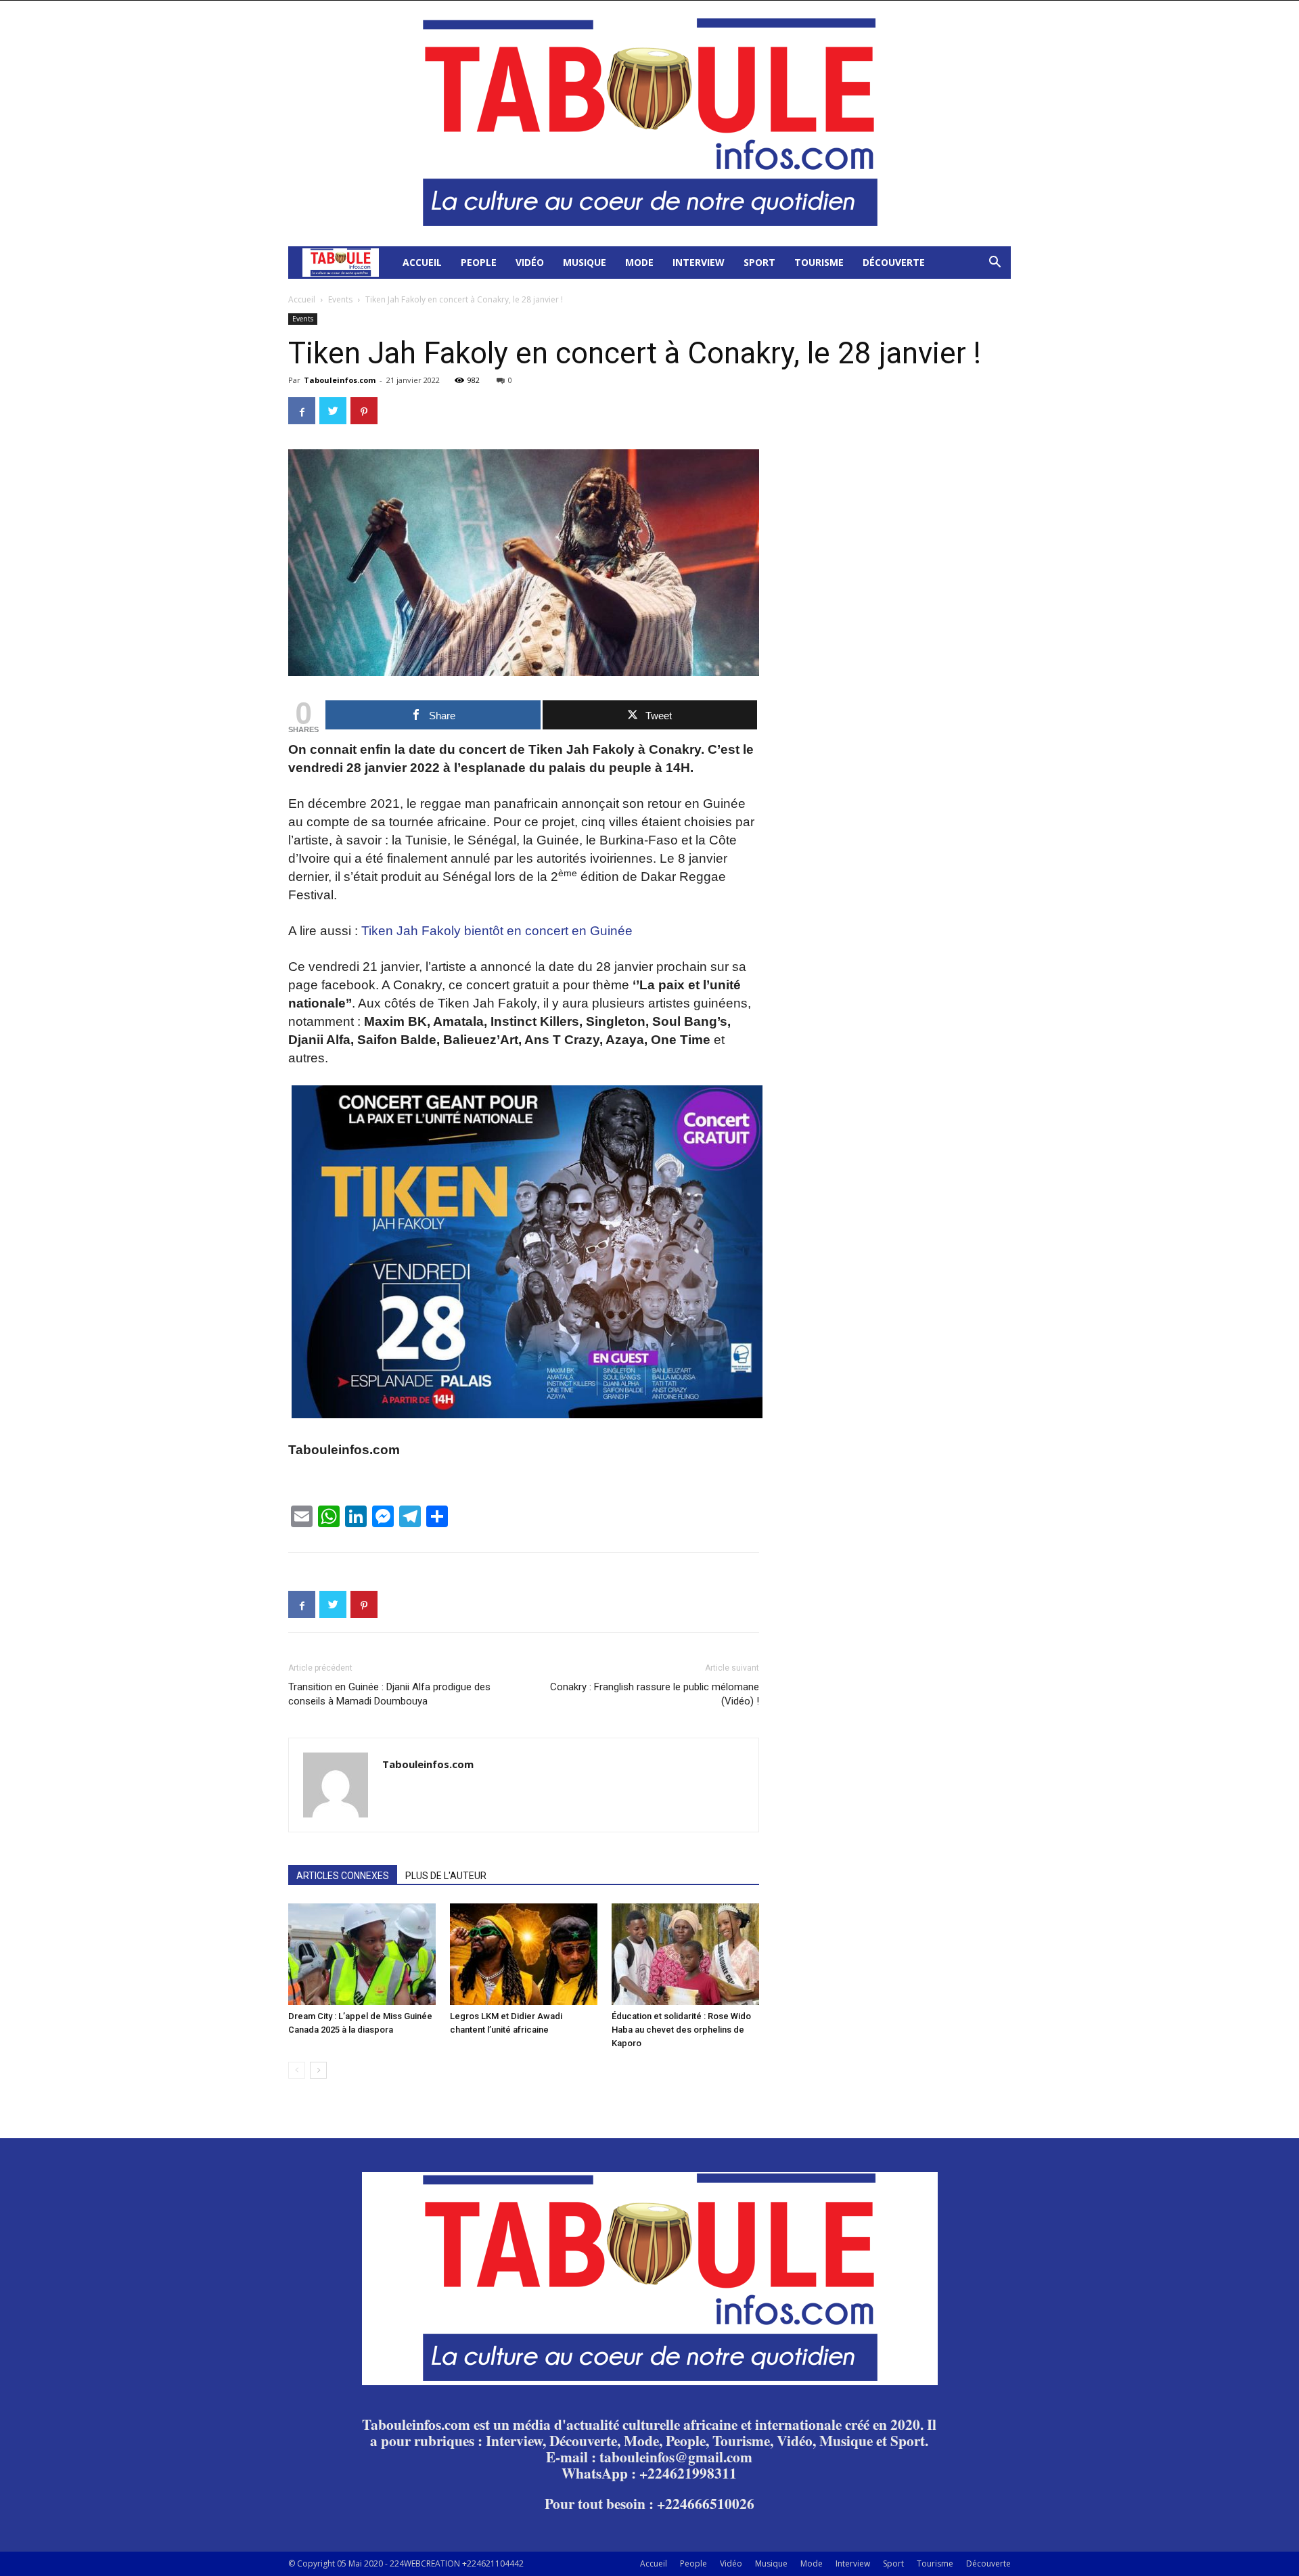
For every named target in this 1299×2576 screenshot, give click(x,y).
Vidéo (530, 262)
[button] (995, 264)
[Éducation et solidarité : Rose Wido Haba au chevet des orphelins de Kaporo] (685, 1954)
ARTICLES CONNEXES (343, 1876)
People (479, 262)
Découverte (894, 262)
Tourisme (819, 262)
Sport (759, 262)
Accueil (422, 262)
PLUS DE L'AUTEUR (446, 1876)
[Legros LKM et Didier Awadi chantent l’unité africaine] (524, 1954)
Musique (585, 262)
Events (340, 299)
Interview (699, 262)
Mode (639, 262)
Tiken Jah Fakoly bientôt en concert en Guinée (497, 931)
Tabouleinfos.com (340, 380)
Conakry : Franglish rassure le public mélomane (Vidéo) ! (655, 1694)
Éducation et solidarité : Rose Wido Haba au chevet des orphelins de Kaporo (681, 2030)
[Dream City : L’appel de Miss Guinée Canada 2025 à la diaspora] (362, 1954)
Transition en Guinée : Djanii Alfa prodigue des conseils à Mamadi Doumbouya (389, 1694)
